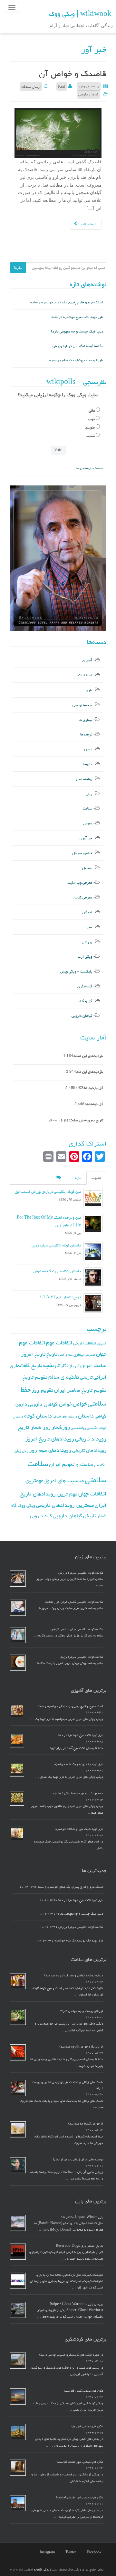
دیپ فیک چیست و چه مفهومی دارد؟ (77, 331)
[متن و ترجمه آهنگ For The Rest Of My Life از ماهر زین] (93, 1223)
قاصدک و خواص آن (73, 74)
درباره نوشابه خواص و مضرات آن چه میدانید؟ (74, 1975)
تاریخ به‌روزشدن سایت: (86, 1120)
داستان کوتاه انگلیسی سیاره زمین (56, 1245)
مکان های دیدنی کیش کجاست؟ (83, 2391)
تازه (78, 1178)
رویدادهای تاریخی (89, 1450)
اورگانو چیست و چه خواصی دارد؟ (82, 2011)
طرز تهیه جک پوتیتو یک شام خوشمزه (76, 360)
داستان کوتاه (38, 1416)
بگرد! (18, 268)
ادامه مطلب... (87, 224)
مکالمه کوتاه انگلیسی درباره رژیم (82, 1657)
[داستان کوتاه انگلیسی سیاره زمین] (93, 1251)
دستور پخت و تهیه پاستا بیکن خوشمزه (78, 1793)
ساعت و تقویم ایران (71, 1464)
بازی (89, 690)
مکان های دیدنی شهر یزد (87, 2426)
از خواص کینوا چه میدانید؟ (86, 2124)
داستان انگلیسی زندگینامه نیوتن (57, 1271)
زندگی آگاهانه (42, 2570)
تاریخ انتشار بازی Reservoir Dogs (79, 2246)
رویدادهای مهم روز (50, 1450)
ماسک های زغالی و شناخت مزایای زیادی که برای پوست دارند (68, 2085)
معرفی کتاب (83, 897)
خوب (91, 419)
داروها (87, 764)
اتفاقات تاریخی (85, 1343)
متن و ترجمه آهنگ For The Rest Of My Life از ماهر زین (49, 1221)
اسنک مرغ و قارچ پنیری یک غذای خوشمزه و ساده (67, 302)
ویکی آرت (85, 956)
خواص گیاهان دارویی (50, 1404)
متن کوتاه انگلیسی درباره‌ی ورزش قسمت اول (48, 1192)
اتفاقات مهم (59, 1343)
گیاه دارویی (41, 1516)
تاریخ (52, 1354)
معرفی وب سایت (80, 882)
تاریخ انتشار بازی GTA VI (61, 1297)
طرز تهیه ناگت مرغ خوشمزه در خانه (77, 317)
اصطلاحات (85, 675)
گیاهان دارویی (88, 94)
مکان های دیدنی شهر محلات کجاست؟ (80, 2462)
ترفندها (86, 734)
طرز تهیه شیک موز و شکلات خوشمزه (79, 1829)
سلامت (87, 808)
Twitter (71, 2552)
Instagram (47, 2552)
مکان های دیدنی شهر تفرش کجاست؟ (79, 2497)
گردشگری (85, 986)
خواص (80, 1404)
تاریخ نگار (70, 1366)
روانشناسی (84, 779)
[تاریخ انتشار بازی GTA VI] (93, 1303)
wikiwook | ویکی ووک (80, 14)
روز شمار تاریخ (34, 1427)
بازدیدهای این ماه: (90, 1072)
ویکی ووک (26, 1505)
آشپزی (87, 660)
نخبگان (87, 912)
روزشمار (61, 1427)
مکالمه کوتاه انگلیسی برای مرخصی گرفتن (77, 1629)
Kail (62, 87)
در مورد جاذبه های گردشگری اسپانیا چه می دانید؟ (71, 2355)
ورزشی (87, 942)
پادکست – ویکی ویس (76, 971)
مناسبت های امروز (64, 1481)
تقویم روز (42, 1390)
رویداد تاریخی (91, 1439)
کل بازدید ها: (93, 1088)
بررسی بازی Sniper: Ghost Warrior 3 (77, 2304)
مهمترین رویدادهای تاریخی (65, 1505)
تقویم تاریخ (35, 1377)
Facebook (94, 2552)
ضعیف (90, 436)
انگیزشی (90, 1355)
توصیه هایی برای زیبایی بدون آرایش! (78, 2159)
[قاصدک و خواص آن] (58, 134)
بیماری (79, 1354)
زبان (89, 794)
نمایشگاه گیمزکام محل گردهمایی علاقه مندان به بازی (70, 2275)
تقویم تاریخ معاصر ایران (80, 1390)
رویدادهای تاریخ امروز (50, 1439)
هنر (89, 927)
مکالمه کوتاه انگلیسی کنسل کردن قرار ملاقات (74, 1602)
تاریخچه (51, 1365)
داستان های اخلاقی (65, 1417)
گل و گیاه (85, 1001)
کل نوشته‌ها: (94, 1104)
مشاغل (87, 868)
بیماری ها (85, 720)
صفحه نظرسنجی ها (89, 468)
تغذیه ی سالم (64, 1377)
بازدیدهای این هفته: (88, 1056)
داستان (86, 1416)
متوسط (90, 427)
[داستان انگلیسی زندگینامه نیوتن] (93, 1277)
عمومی (88, 823)
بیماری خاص (65, 1355)
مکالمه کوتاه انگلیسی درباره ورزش (78, 346)
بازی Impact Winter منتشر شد (82, 2217)
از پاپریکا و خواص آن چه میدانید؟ (81, 2047)
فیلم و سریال (82, 853)
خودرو (88, 749)
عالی (92, 411)
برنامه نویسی (82, 705)
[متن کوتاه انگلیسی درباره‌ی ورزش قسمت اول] (93, 1198)
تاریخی (86, 1377)
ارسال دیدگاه (31, 87)
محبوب (96, 1178)
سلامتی (96, 1480)
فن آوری (86, 838)
